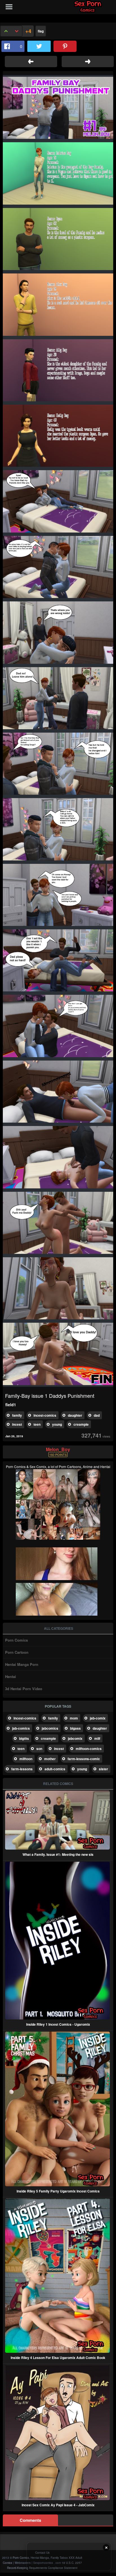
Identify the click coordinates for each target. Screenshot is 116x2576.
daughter (75, 1415)
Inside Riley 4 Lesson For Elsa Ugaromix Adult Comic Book (58, 2358)
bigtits (24, 1738)
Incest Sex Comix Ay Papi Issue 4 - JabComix (58, 2505)
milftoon (26, 1759)
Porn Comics (16, 1640)
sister (103, 1769)
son (39, 1749)
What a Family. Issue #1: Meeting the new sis (58, 1854)
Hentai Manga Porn (22, 1664)
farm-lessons (22, 1769)
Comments (30, 2520)
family (17, 1415)
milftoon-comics (89, 1749)
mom (74, 1718)
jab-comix (98, 1718)
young (57, 1424)
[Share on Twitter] (39, 46)
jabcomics (50, 1728)
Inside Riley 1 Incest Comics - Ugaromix (58, 2024)
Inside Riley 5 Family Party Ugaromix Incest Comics (58, 2191)
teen (37, 1424)
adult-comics (55, 1769)
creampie (81, 1424)
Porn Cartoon (17, 1652)
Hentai (11, 1676)
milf (97, 1738)
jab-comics (21, 1728)
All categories (59, 1628)
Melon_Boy (58, 1449)
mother (50, 1759)
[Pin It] (65, 46)
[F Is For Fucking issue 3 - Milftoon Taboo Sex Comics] (88, 62)
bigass (75, 1728)
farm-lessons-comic (84, 1759)
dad (97, 1415)
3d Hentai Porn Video (24, 1689)
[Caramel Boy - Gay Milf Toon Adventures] (31, 62)
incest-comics (45, 1415)
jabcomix (75, 1738)
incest (17, 1424)
